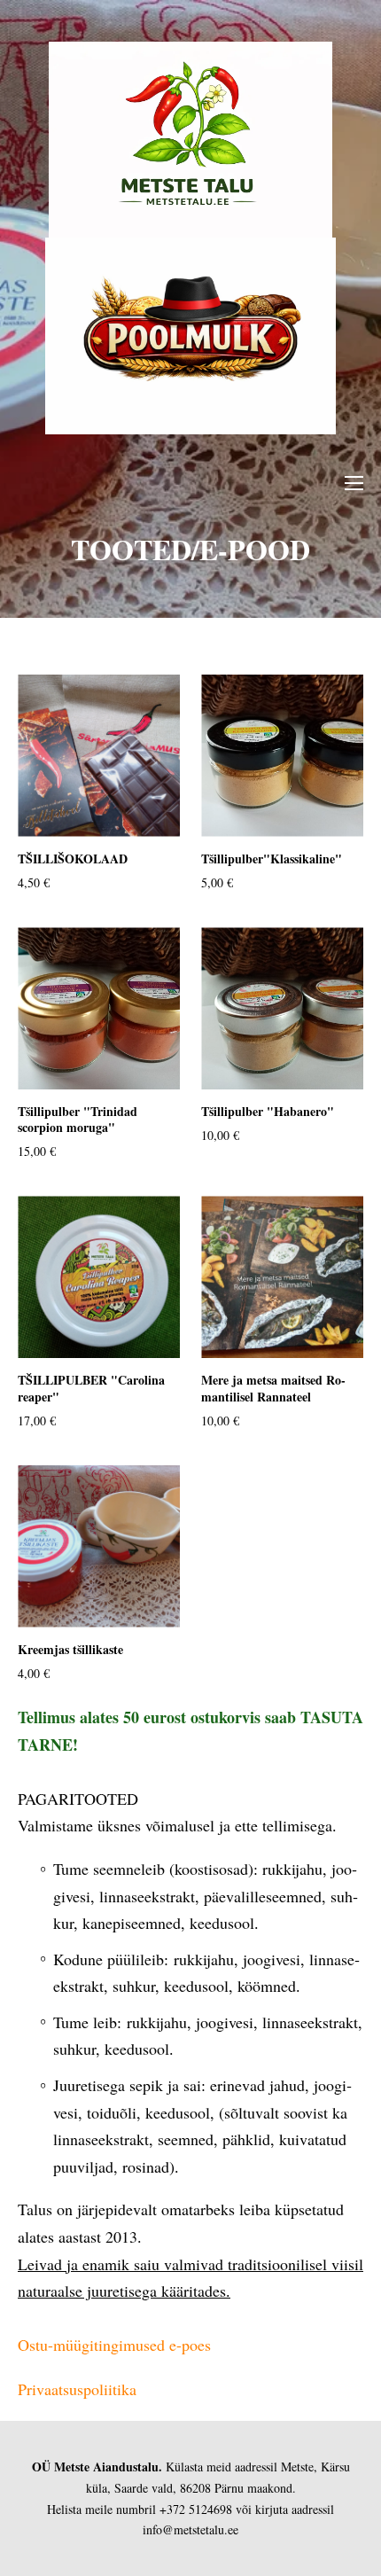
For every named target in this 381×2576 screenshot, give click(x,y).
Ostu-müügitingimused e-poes (114, 2345)
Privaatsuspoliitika (77, 2389)
